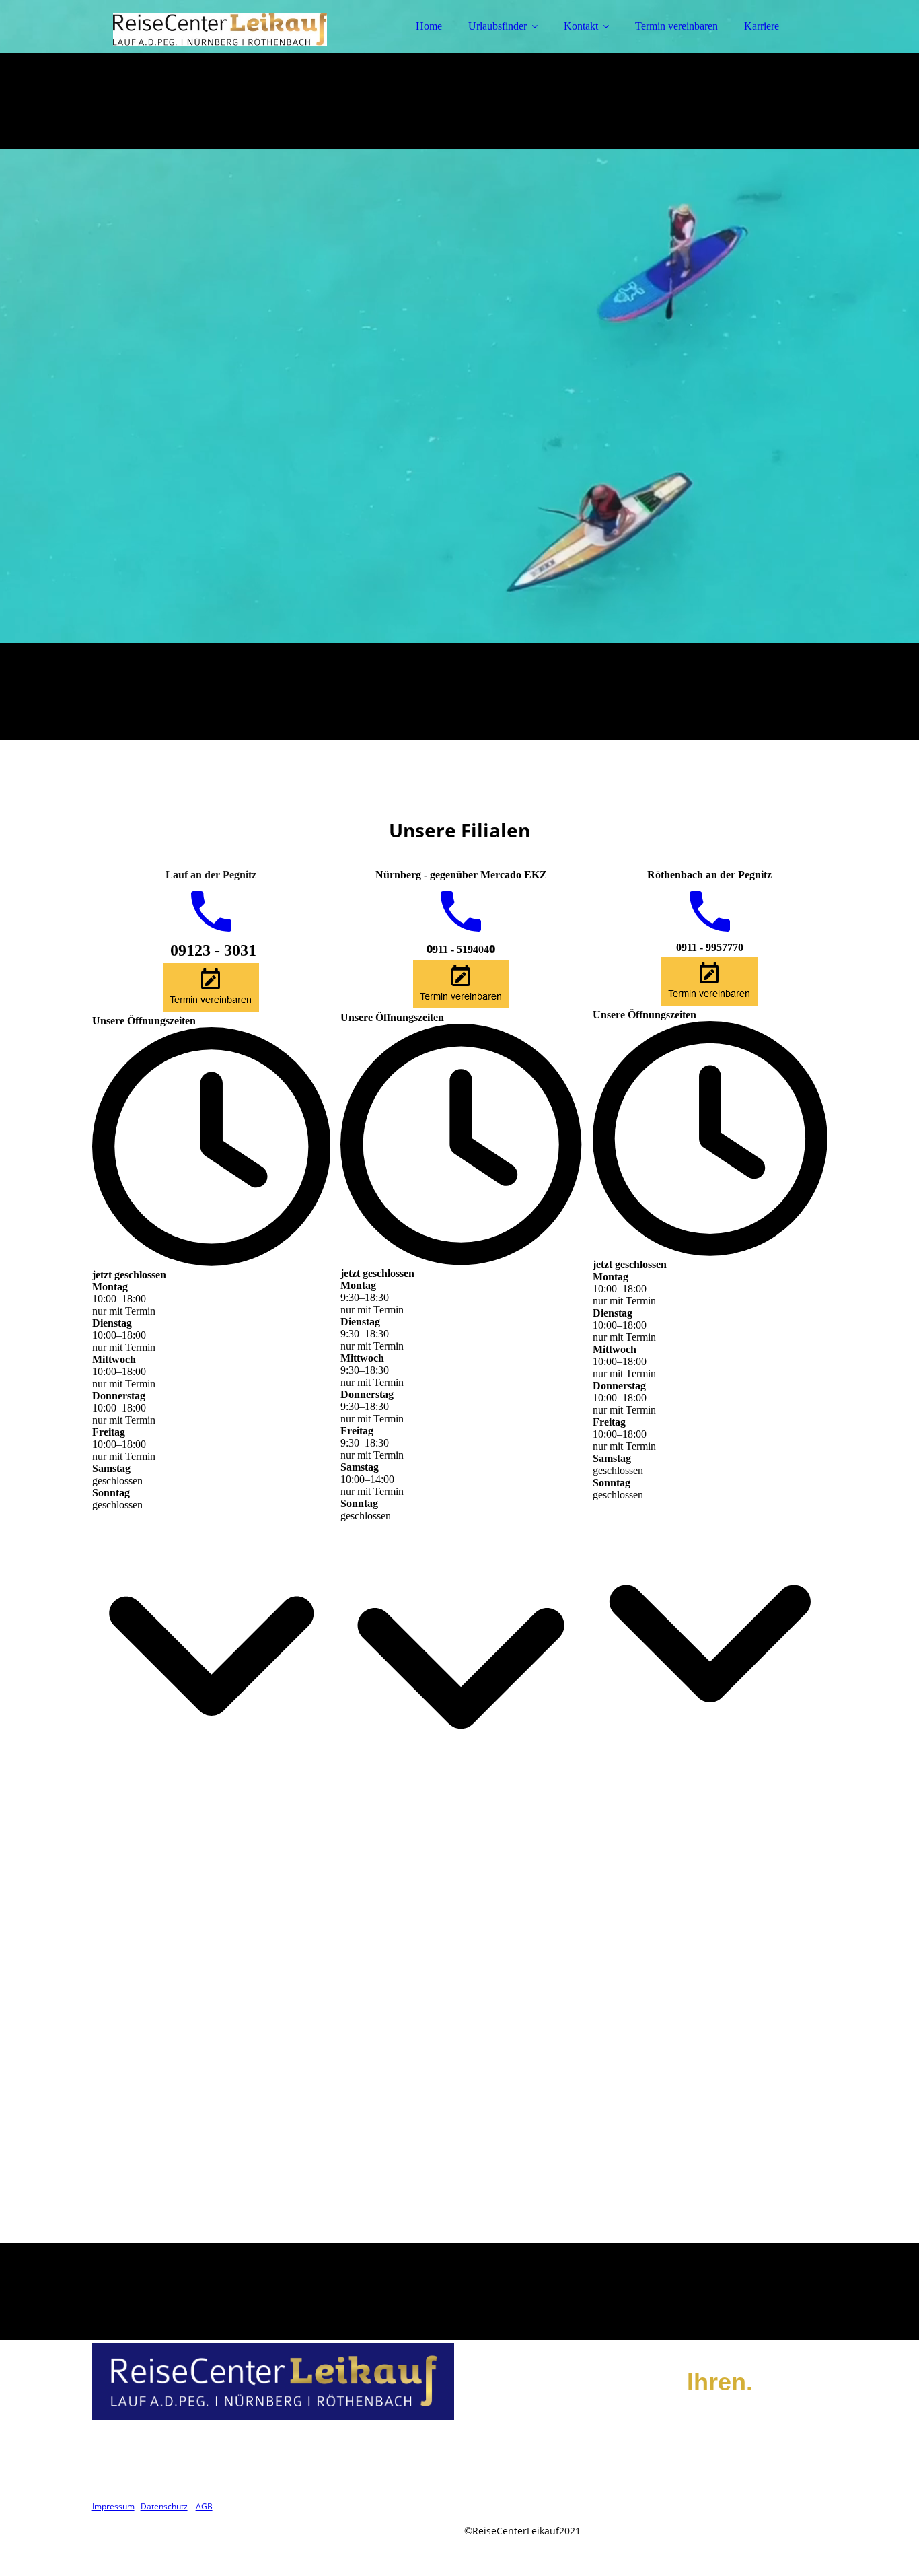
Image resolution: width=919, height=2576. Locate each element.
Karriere (762, 26)
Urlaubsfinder (498, 26)
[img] (210, 47)
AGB (204, 2506)
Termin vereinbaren (676, 26)
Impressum (113, 2506)
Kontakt (581, 26)
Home (429, 26)
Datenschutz (164, 2506)
